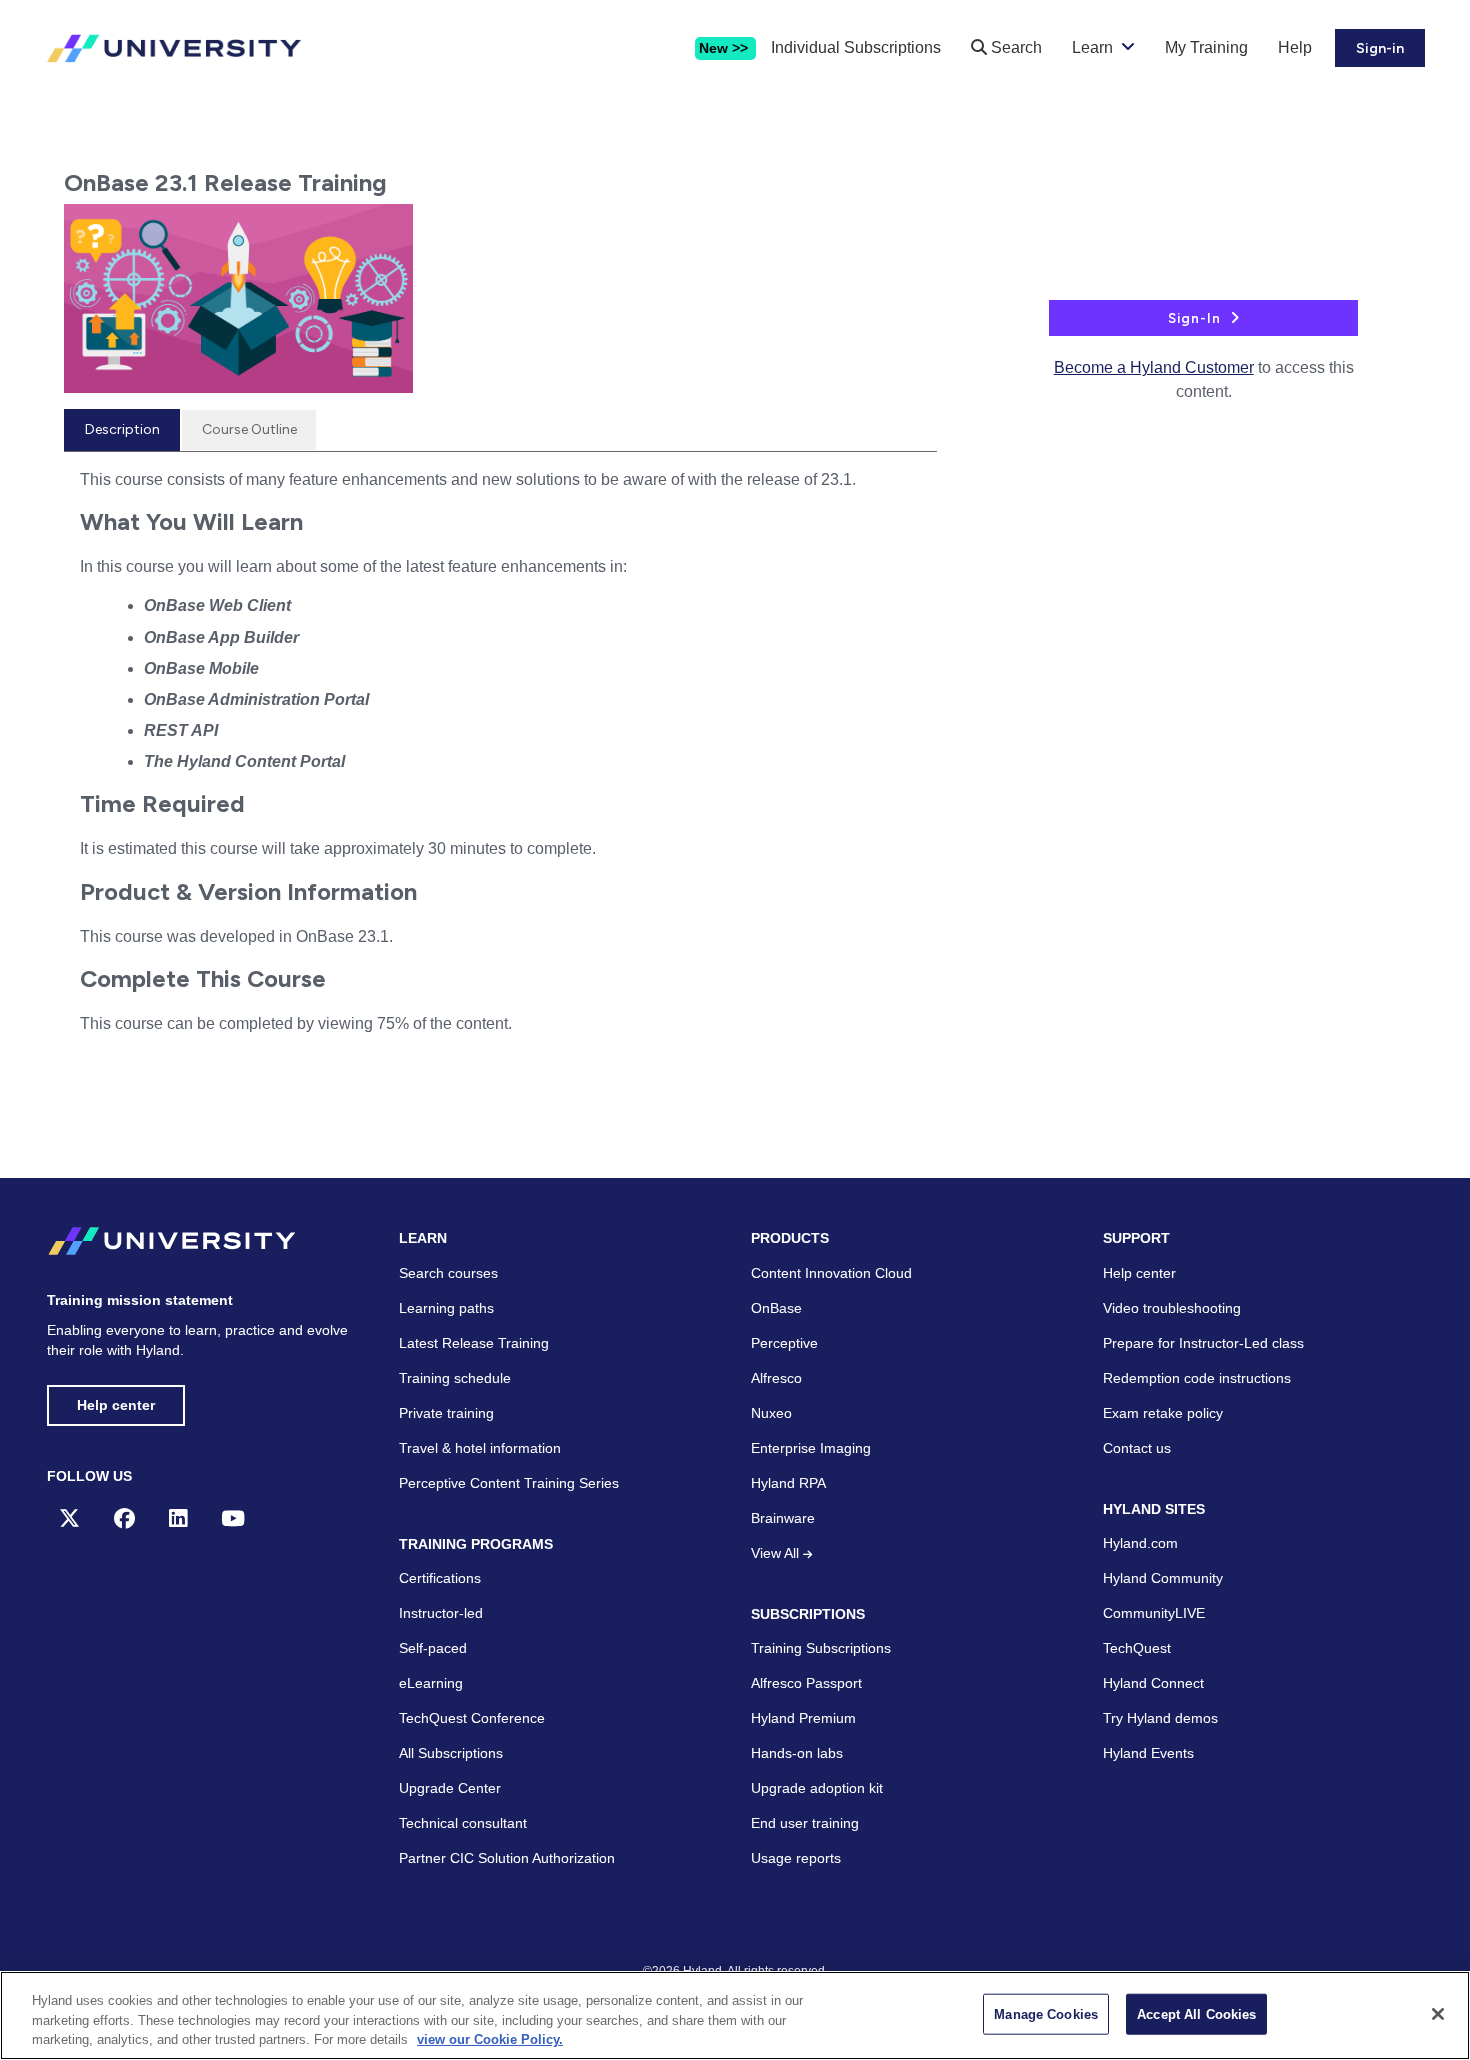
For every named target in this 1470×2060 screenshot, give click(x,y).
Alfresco (776, 1378)
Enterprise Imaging (811, 1448)
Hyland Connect (1153, 1683)
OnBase (776, 1308)
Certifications (440, 1578)
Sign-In (1194, 318)
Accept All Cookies (1196, 2013)
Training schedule (455, 1378)
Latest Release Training (474, 1343)
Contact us (1137, 1448)
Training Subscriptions (821, 1648)
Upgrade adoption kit (817, 1788)
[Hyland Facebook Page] (124, 1518)
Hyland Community (1163, 1578)
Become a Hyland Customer (1154, 367)
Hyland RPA (788, 1483)
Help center (116, 1405)
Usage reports (796, 1858)
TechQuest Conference (472, 1718)
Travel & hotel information (480, 1448)
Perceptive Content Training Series (509, 1483)
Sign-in (1380, 48)
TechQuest (1137, 1648)
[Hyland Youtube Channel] (233, 1518)
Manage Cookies (1046, 2013)
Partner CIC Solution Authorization (507, 1858)
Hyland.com (1140, 1543)
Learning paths (446, 1308)
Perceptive (784, 1343)
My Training (1206, 47)
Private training (446, 1413)
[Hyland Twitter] (69, 1518)
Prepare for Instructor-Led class (1203, 1343)
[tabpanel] (500, 771)
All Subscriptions (451, 1753)
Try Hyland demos (1160, 1718)
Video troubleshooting (1172, 1308)
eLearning (431, 1683)
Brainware (783, 1518)
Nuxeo (771, 1413)
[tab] (122, 430)
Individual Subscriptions (856, 47)
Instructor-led (441, 1613)
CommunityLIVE (1154, 1613)
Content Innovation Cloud (831, 1273)
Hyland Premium (803, 1718)
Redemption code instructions (1197, 1378)
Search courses (448, 1273)
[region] (735, 2015)
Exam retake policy (1163, 1413)
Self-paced (433, 1648)
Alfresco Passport (806, 1683)
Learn (1092, 47)
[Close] (1438, 2014)
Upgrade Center (450, 1788)
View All (777, 1553)
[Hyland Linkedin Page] (178, 1518)
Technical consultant (463, 1823)
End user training (805, 1823)
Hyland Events (1148, 1753)
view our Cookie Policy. (490, 2039)
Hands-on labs (797, 1753)
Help (1295, 47)
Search (1014, 47)
